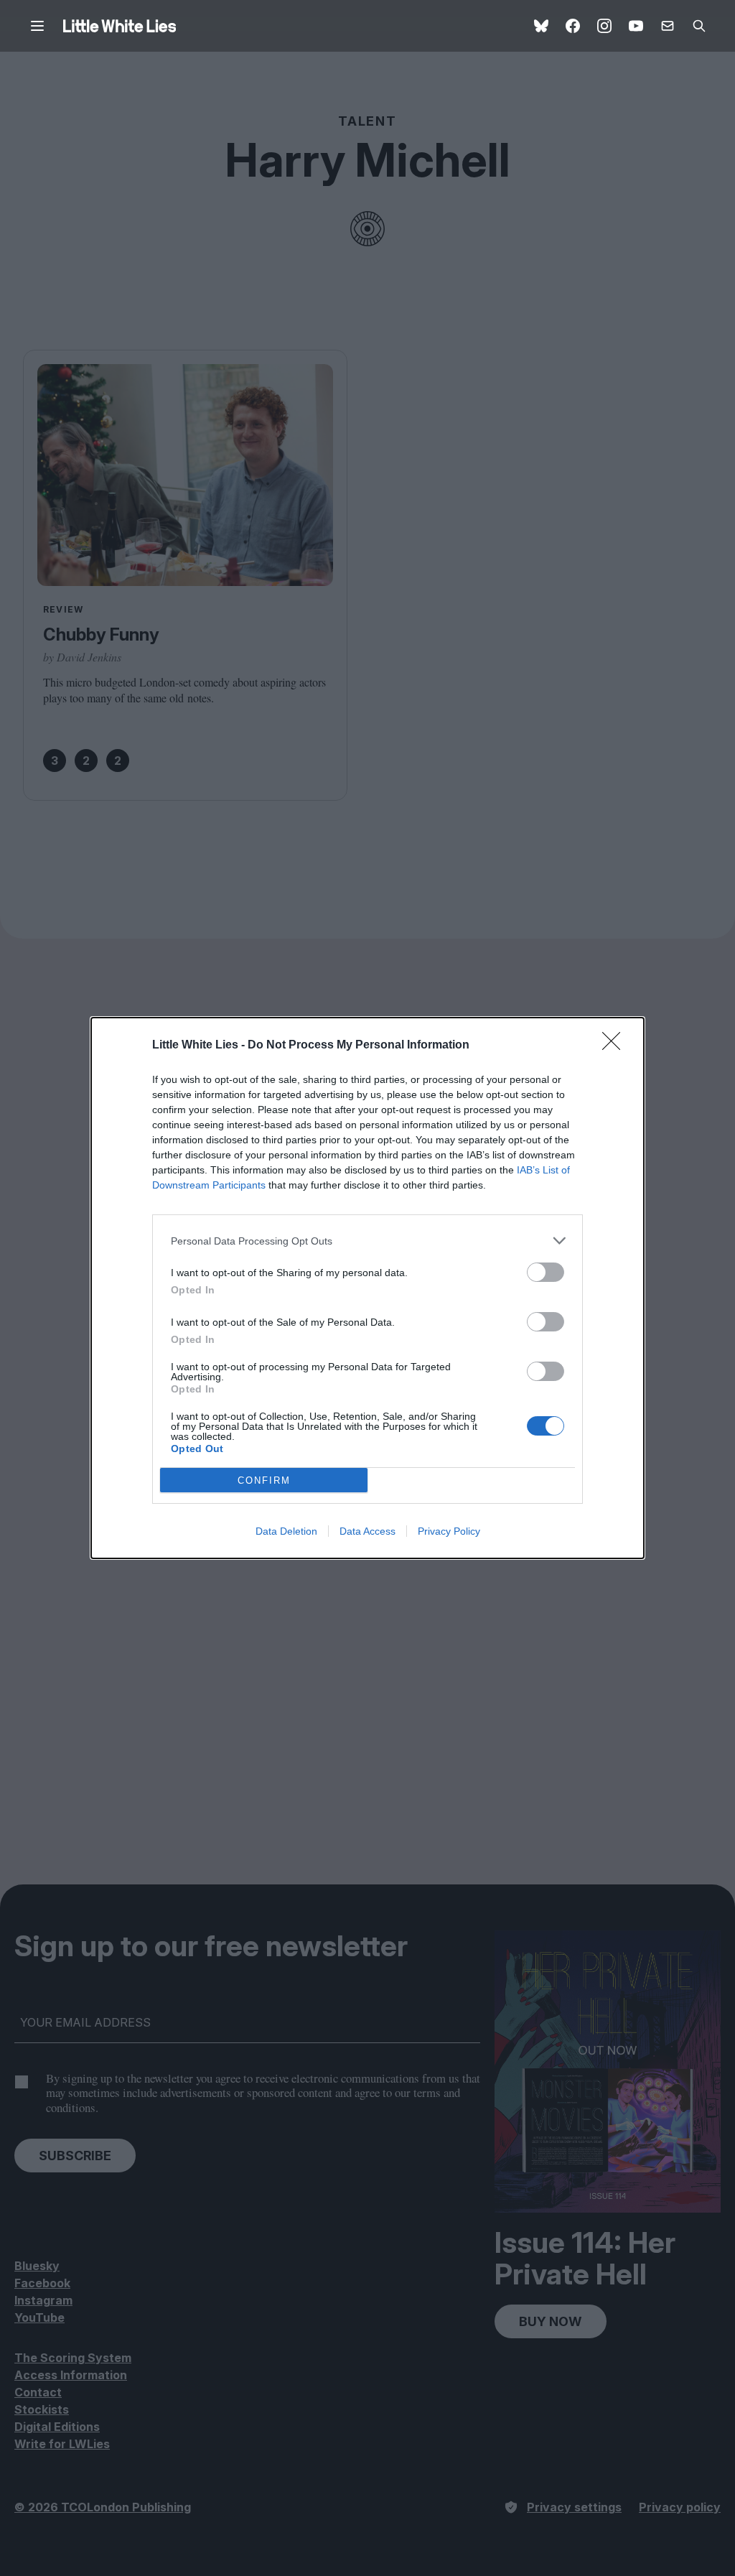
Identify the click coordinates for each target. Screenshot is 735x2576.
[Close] (616, 1046)
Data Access (367, 1531)
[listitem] (367, 1241)
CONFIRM (264, 1480)
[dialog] (367, 1288)
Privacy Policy (449, 1531)
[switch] (546, 1272)
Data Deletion (286, 1531)
